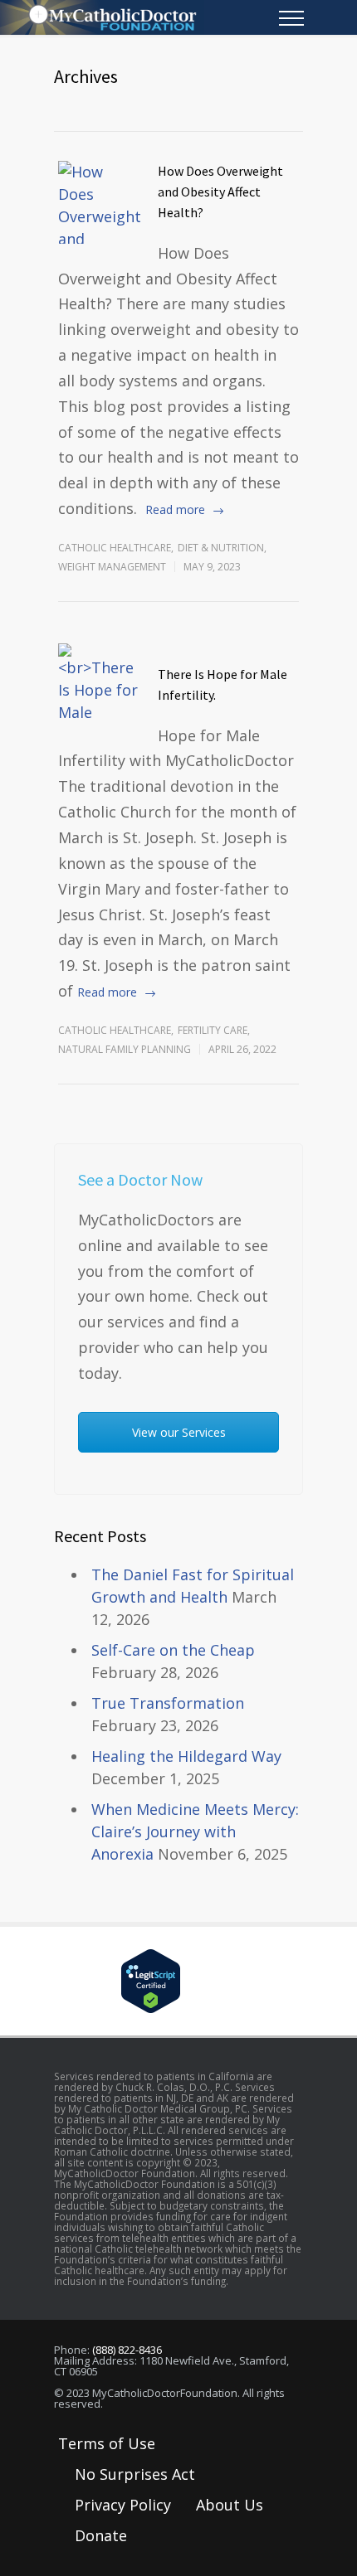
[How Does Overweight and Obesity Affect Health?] (100, 202)
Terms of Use (107, 2443)
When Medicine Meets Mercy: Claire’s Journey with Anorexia (195, 1831)
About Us (230, 2505)
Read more (175, 509)
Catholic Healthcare (115, 548)
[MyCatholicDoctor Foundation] (166, 17)
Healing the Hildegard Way (186, 1756)
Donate (101, 2535)
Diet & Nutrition (221, 548)
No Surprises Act (135, 2474)
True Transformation (168, 1703)
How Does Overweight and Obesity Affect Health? (220, 192)
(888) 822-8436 (127, 2350)
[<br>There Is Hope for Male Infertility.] (100, 685)
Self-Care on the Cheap (173, 1650)
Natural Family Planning (125, 1049)
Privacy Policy (123, 2505)
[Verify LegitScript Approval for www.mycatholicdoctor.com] (178, 1981)
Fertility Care (213, 1030)
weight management (112, 567)
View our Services (179, 1432)
